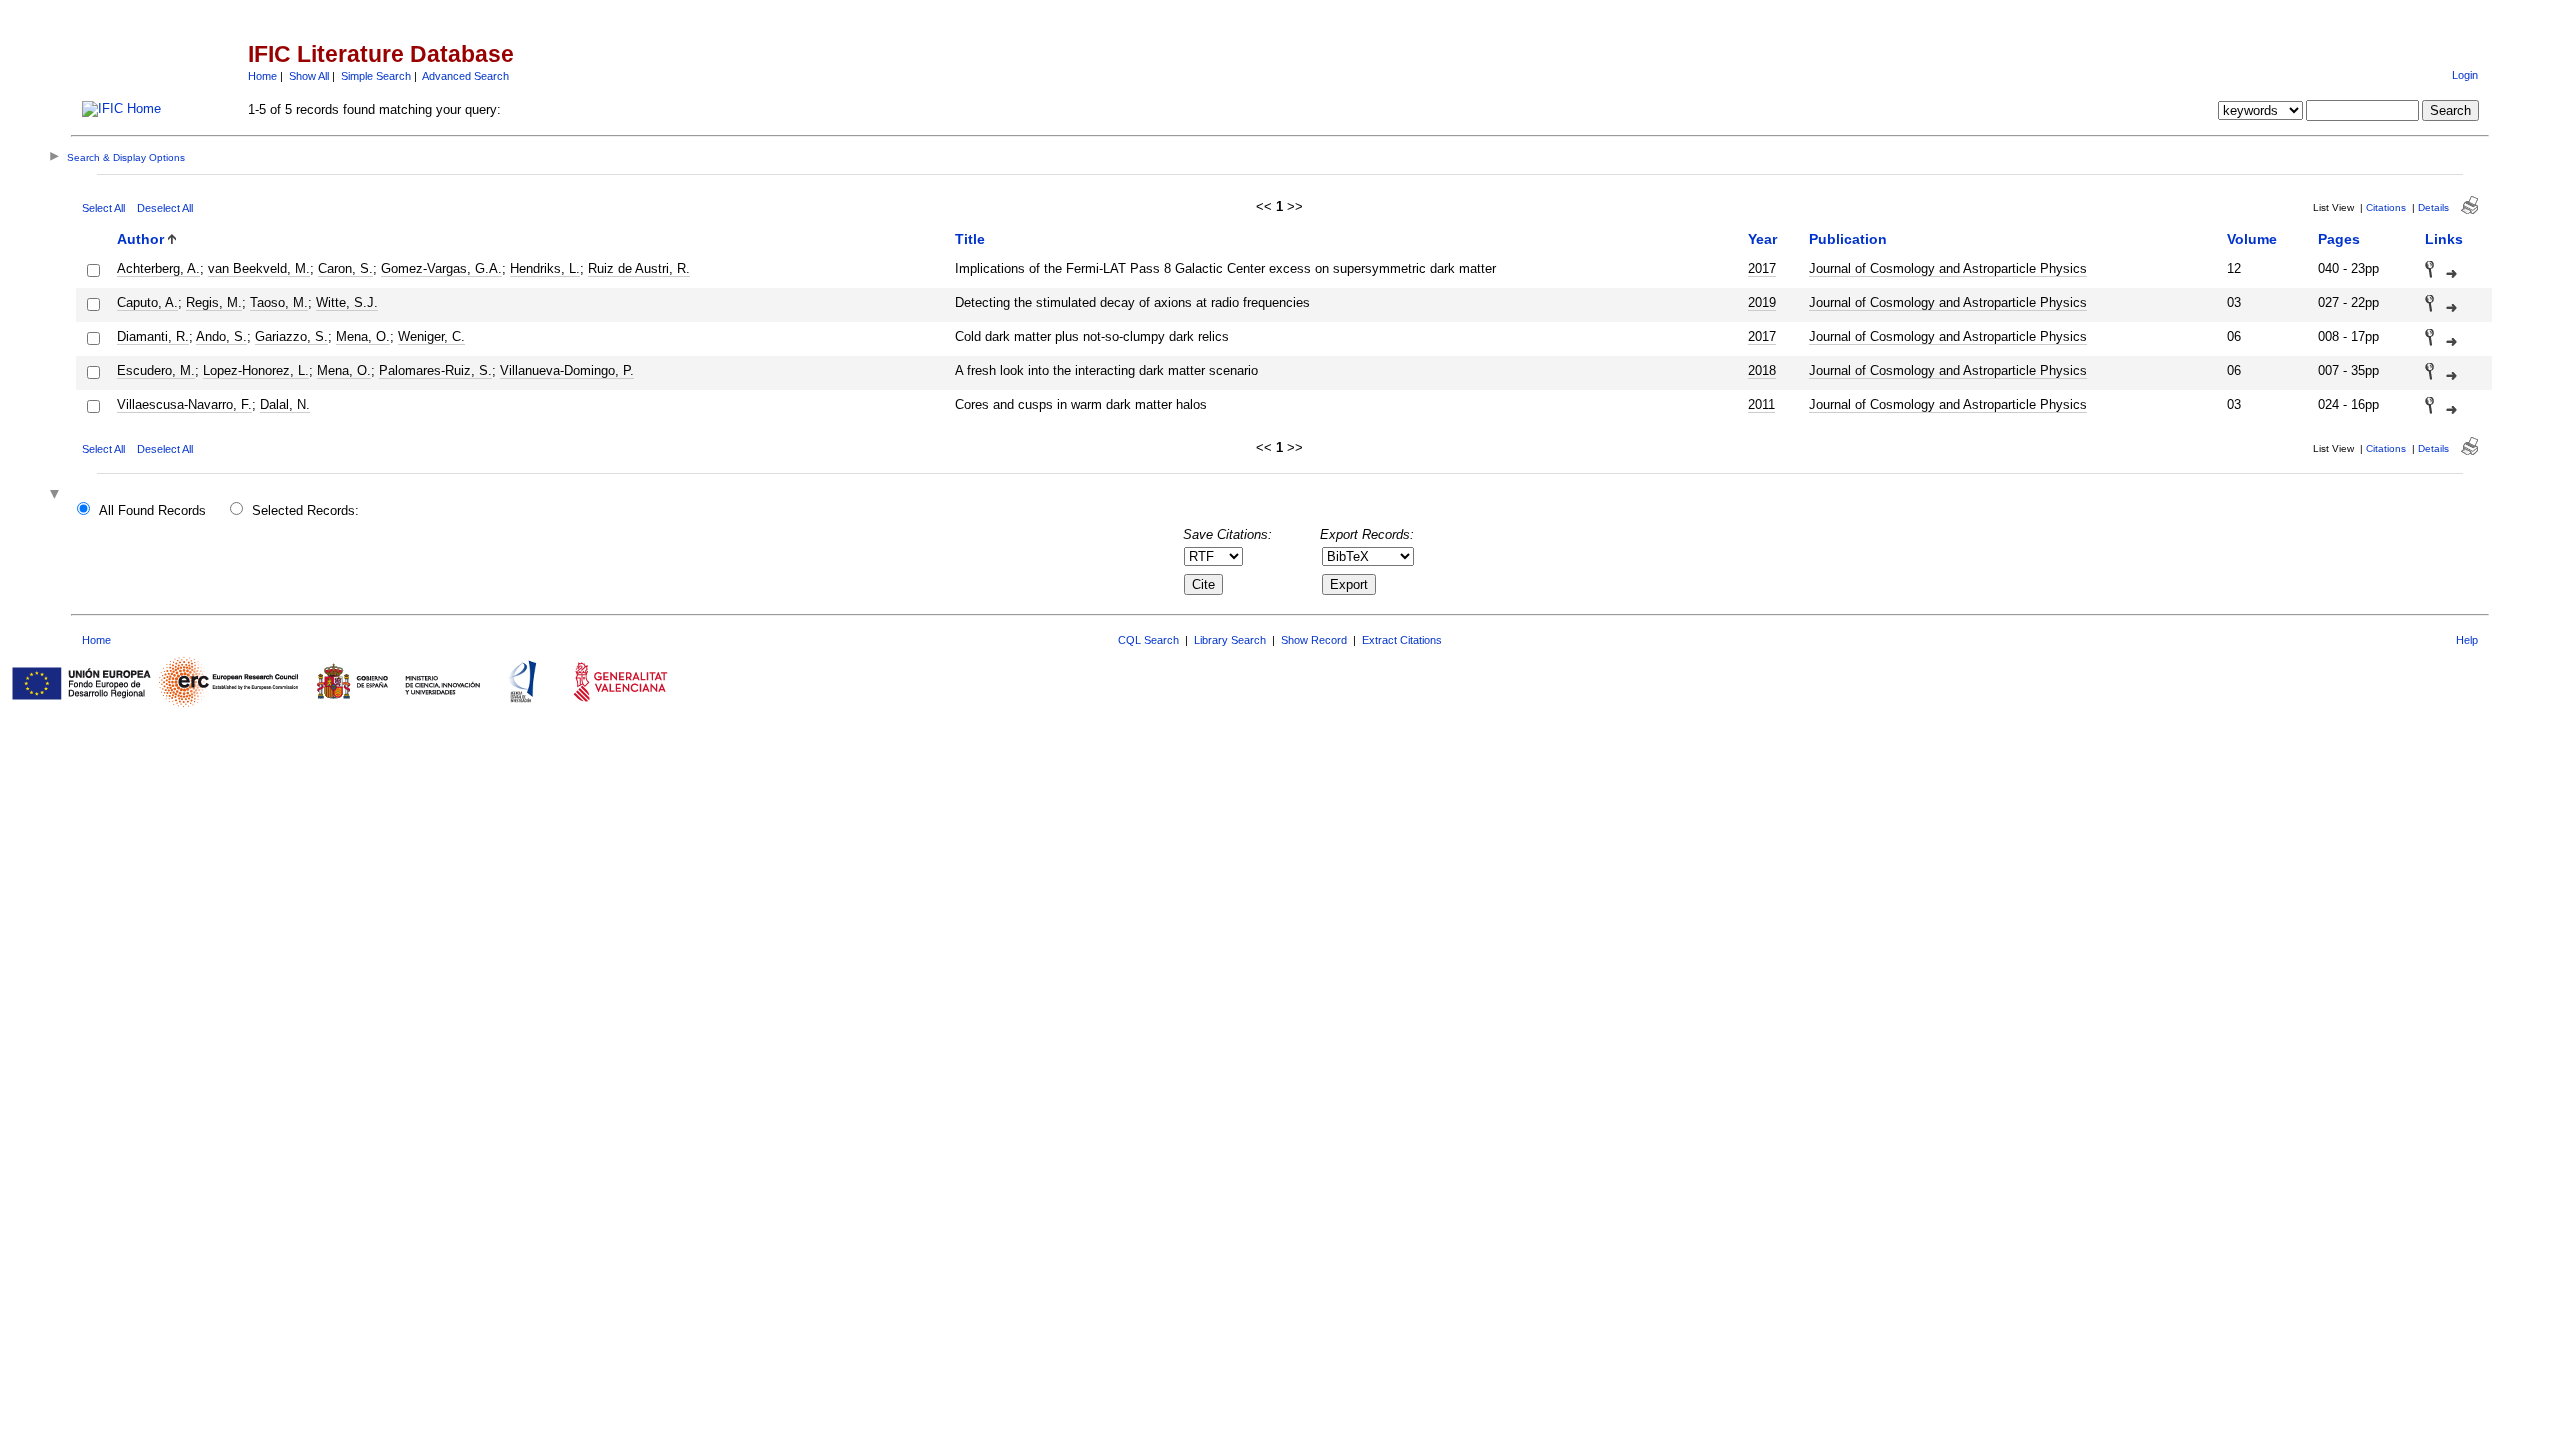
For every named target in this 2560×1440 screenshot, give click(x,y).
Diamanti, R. (153, 336)
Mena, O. (363, 336)
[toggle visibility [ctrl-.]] (57, 495)
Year (1762, 239)
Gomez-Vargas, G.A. (441, 268)
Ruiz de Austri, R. (639, 268)
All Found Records (152, 510)
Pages (2339, 239)
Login (2465, 75)
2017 (1762, 268)
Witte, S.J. (347, 302)
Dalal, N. (285, 404)
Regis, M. (214, 302)
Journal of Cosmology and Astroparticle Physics (1948, 268)
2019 (1762, 302)
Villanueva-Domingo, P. (567, 370)
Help (2467, 640)
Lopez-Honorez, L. (256, 370)
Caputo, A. (147, 302)
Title (970, 239)
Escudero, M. (156, 370)
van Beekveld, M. (259, 268)
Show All (309, 76)
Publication (1848, 239)
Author (140, 239)
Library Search (1230, 640)
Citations (2386, 207)
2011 (1761, 404)
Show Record (1314, 640)
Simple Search (376, 76)
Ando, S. (221, 336)
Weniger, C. (431, 336)
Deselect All (165, 208)
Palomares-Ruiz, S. (435, 370)
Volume (2252, 239)
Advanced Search (465, 76)
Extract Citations (1402, 640)
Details (2433, 207)
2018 (1762, 370)
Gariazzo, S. (291, 336)
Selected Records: (305, 510)
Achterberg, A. (158, 268)
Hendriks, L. (545, 268)
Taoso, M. (279, 302)
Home (262, 76)
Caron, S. (345, 268)
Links (2444, 239)
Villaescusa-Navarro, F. (184, 404)
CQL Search (1148, 640)
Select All (103, 208)
